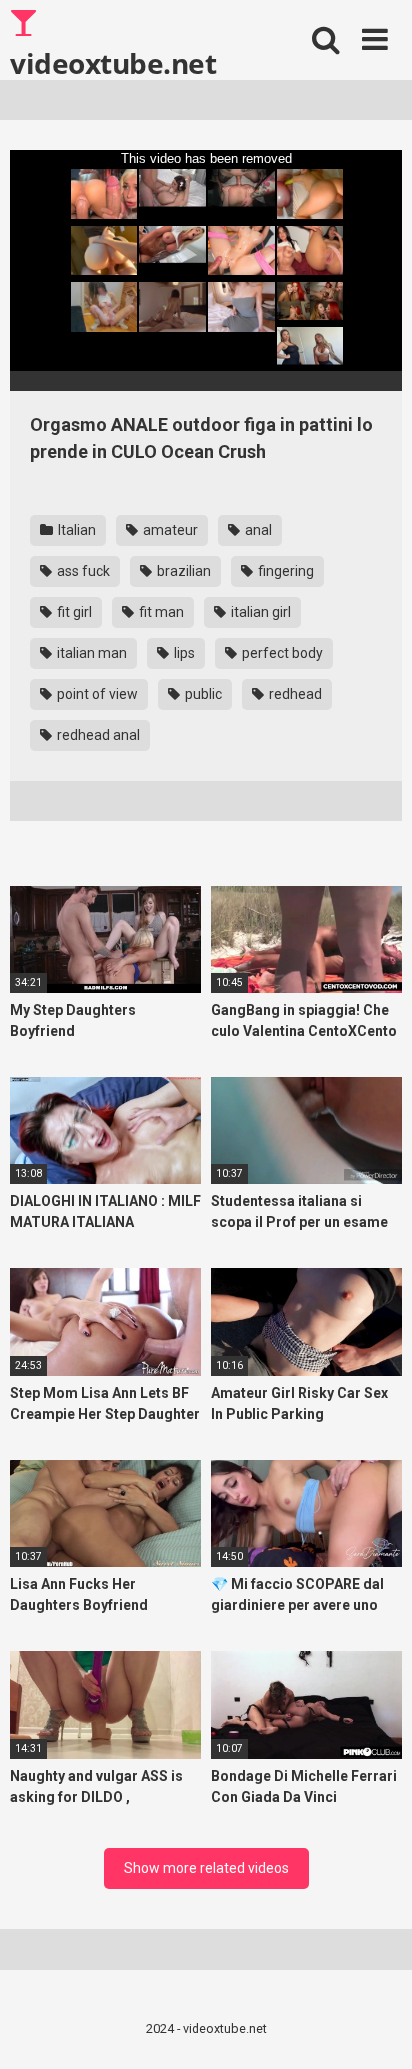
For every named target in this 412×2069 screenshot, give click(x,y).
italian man (90, 653)
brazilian (182, 571)
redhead (294, 694)
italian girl (259, 612)
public (202, 694)
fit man (160, 612)
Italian (75, 530)
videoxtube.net (113, 62)
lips (183, 653)
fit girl (73, 612)
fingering (284, 571)
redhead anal (97, 735)
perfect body (281, 653)
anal (257, 530)
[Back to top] (375, 2028)
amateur (169, 530)
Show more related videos (206, 1868)
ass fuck (82, 571)
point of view (96, 694)
